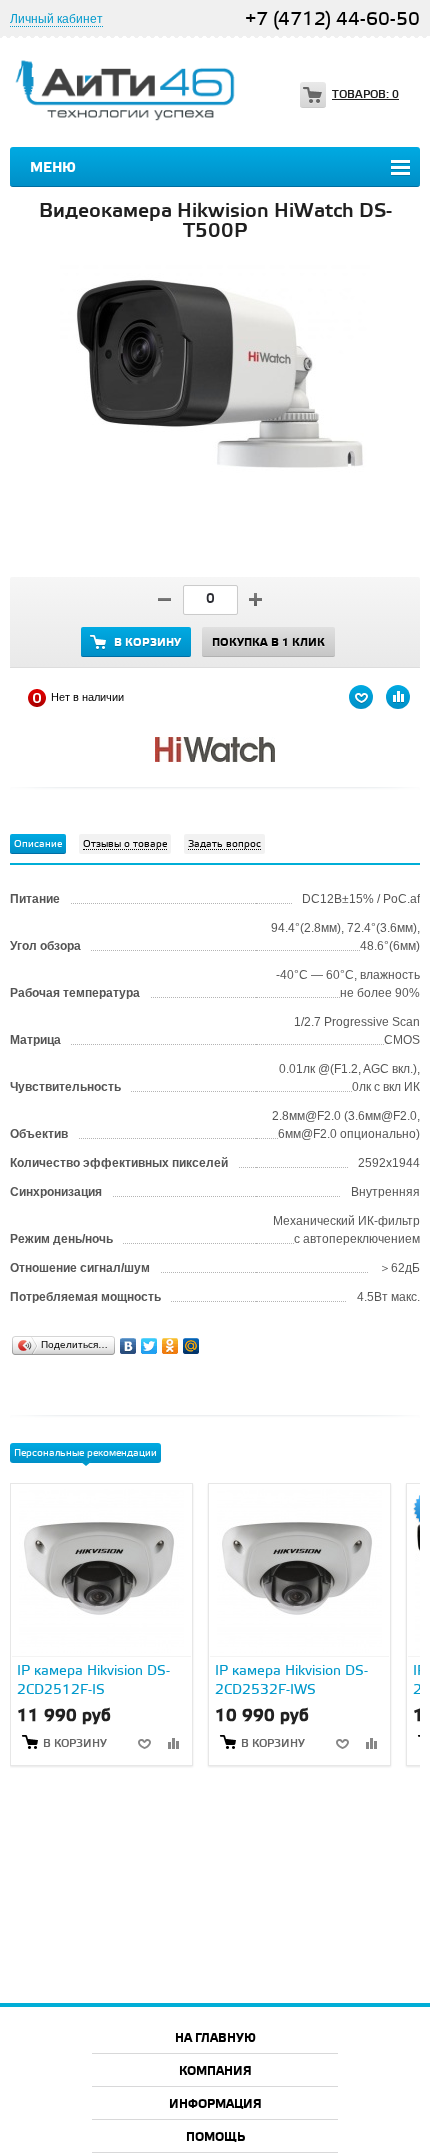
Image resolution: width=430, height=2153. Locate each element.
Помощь (215, 2137)
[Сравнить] (173, 1743)
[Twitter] (149, 1341)
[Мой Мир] (191, 1341)
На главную (215, 2038)
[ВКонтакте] (128, 1341)
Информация (215, 2104)
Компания (215, 2071)
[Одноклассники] (170, 1341)
